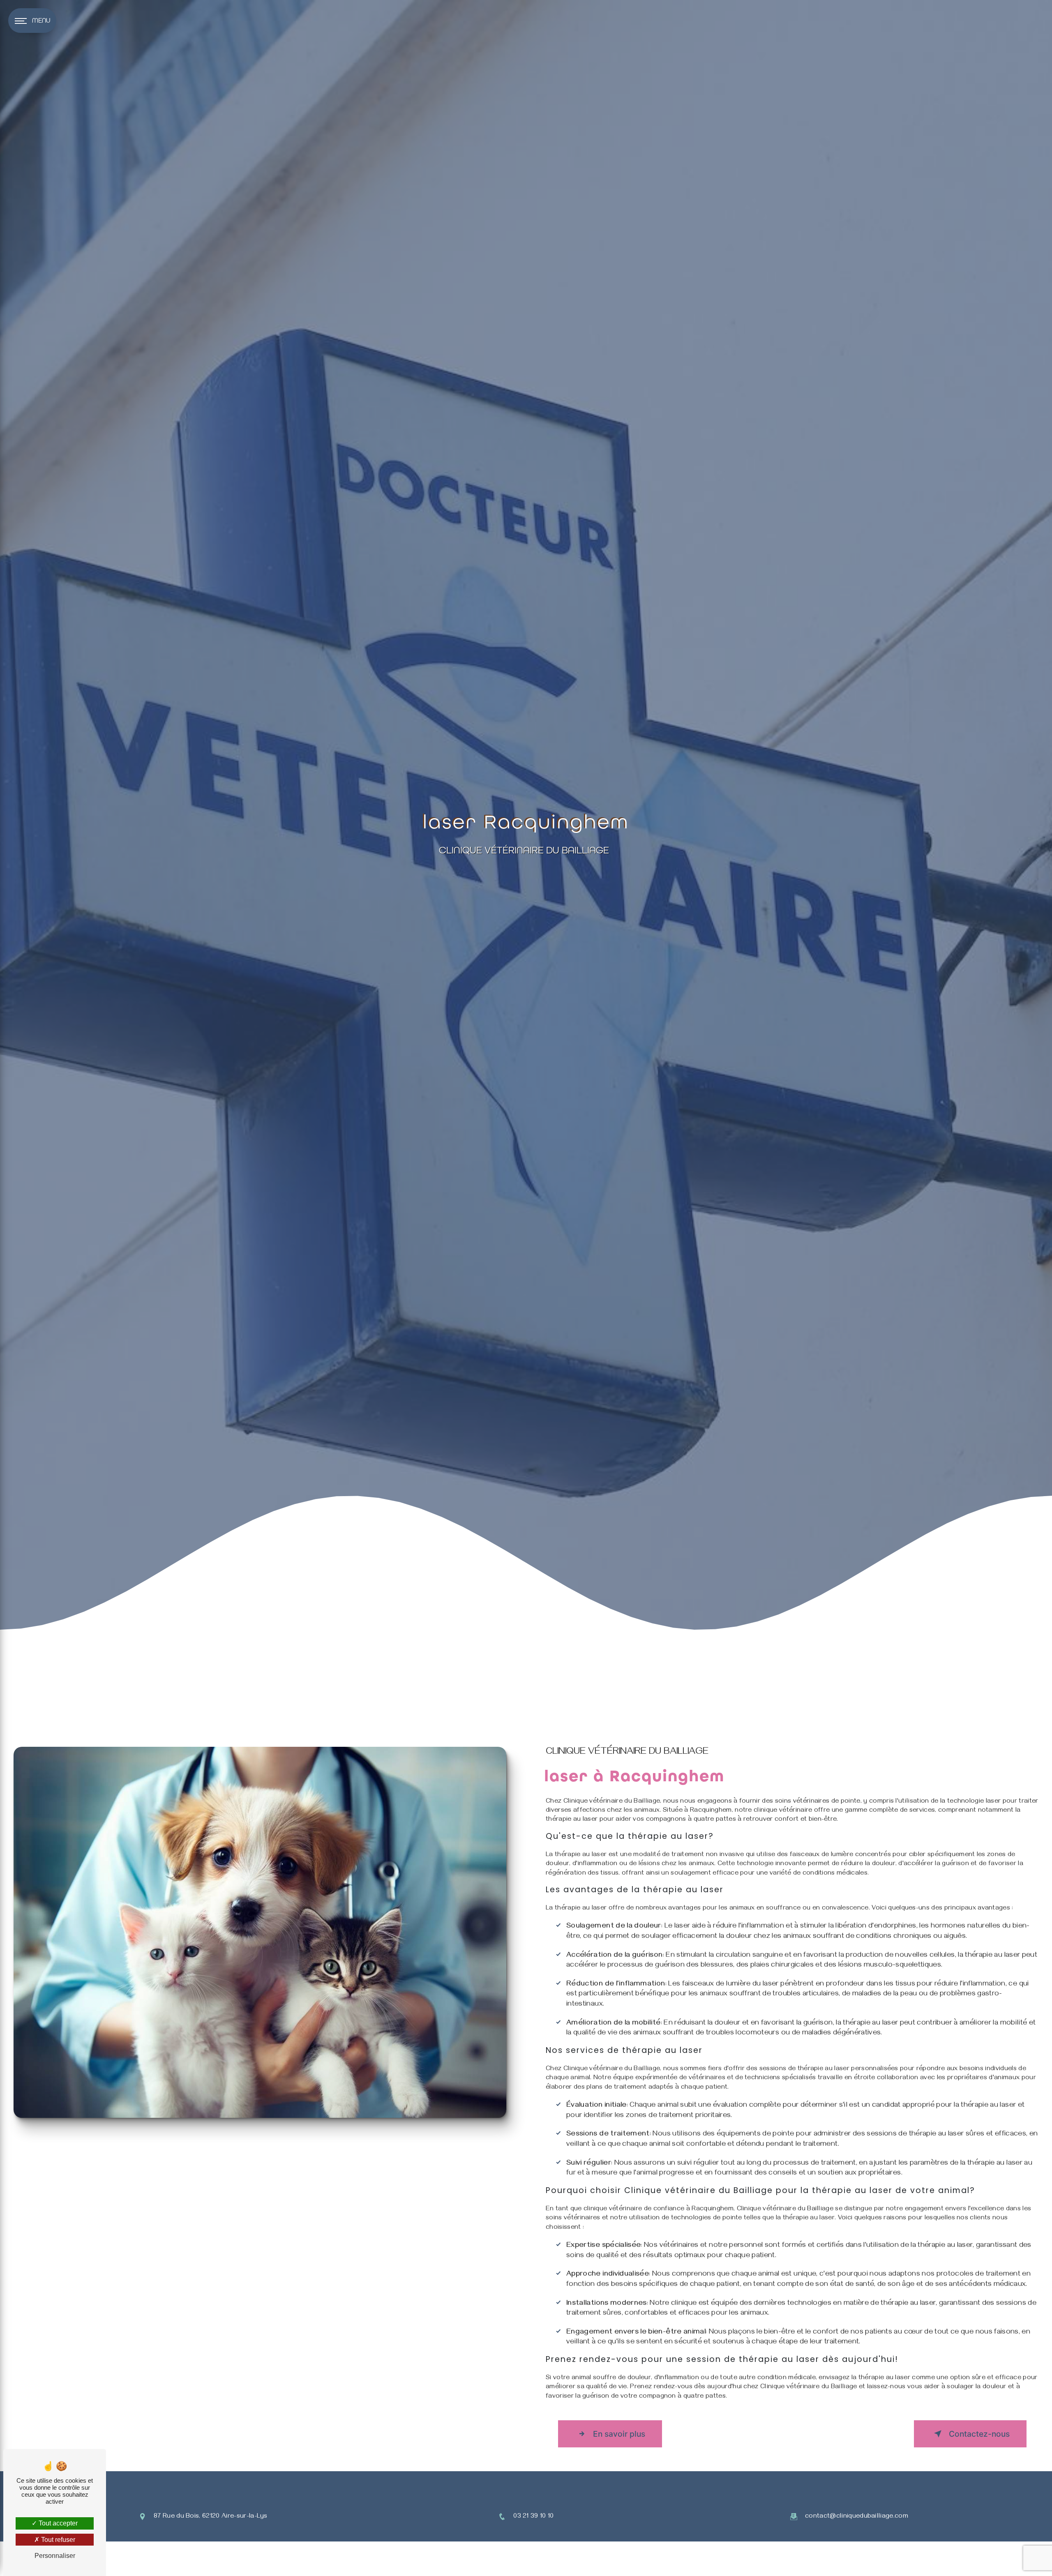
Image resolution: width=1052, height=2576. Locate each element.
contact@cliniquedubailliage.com (857, 2517)
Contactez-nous (979, 2434)
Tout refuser (57, 2540)
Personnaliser (55, 2556)
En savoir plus (619, 2434)
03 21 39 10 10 (533, 2517)
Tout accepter (57, 2523)
